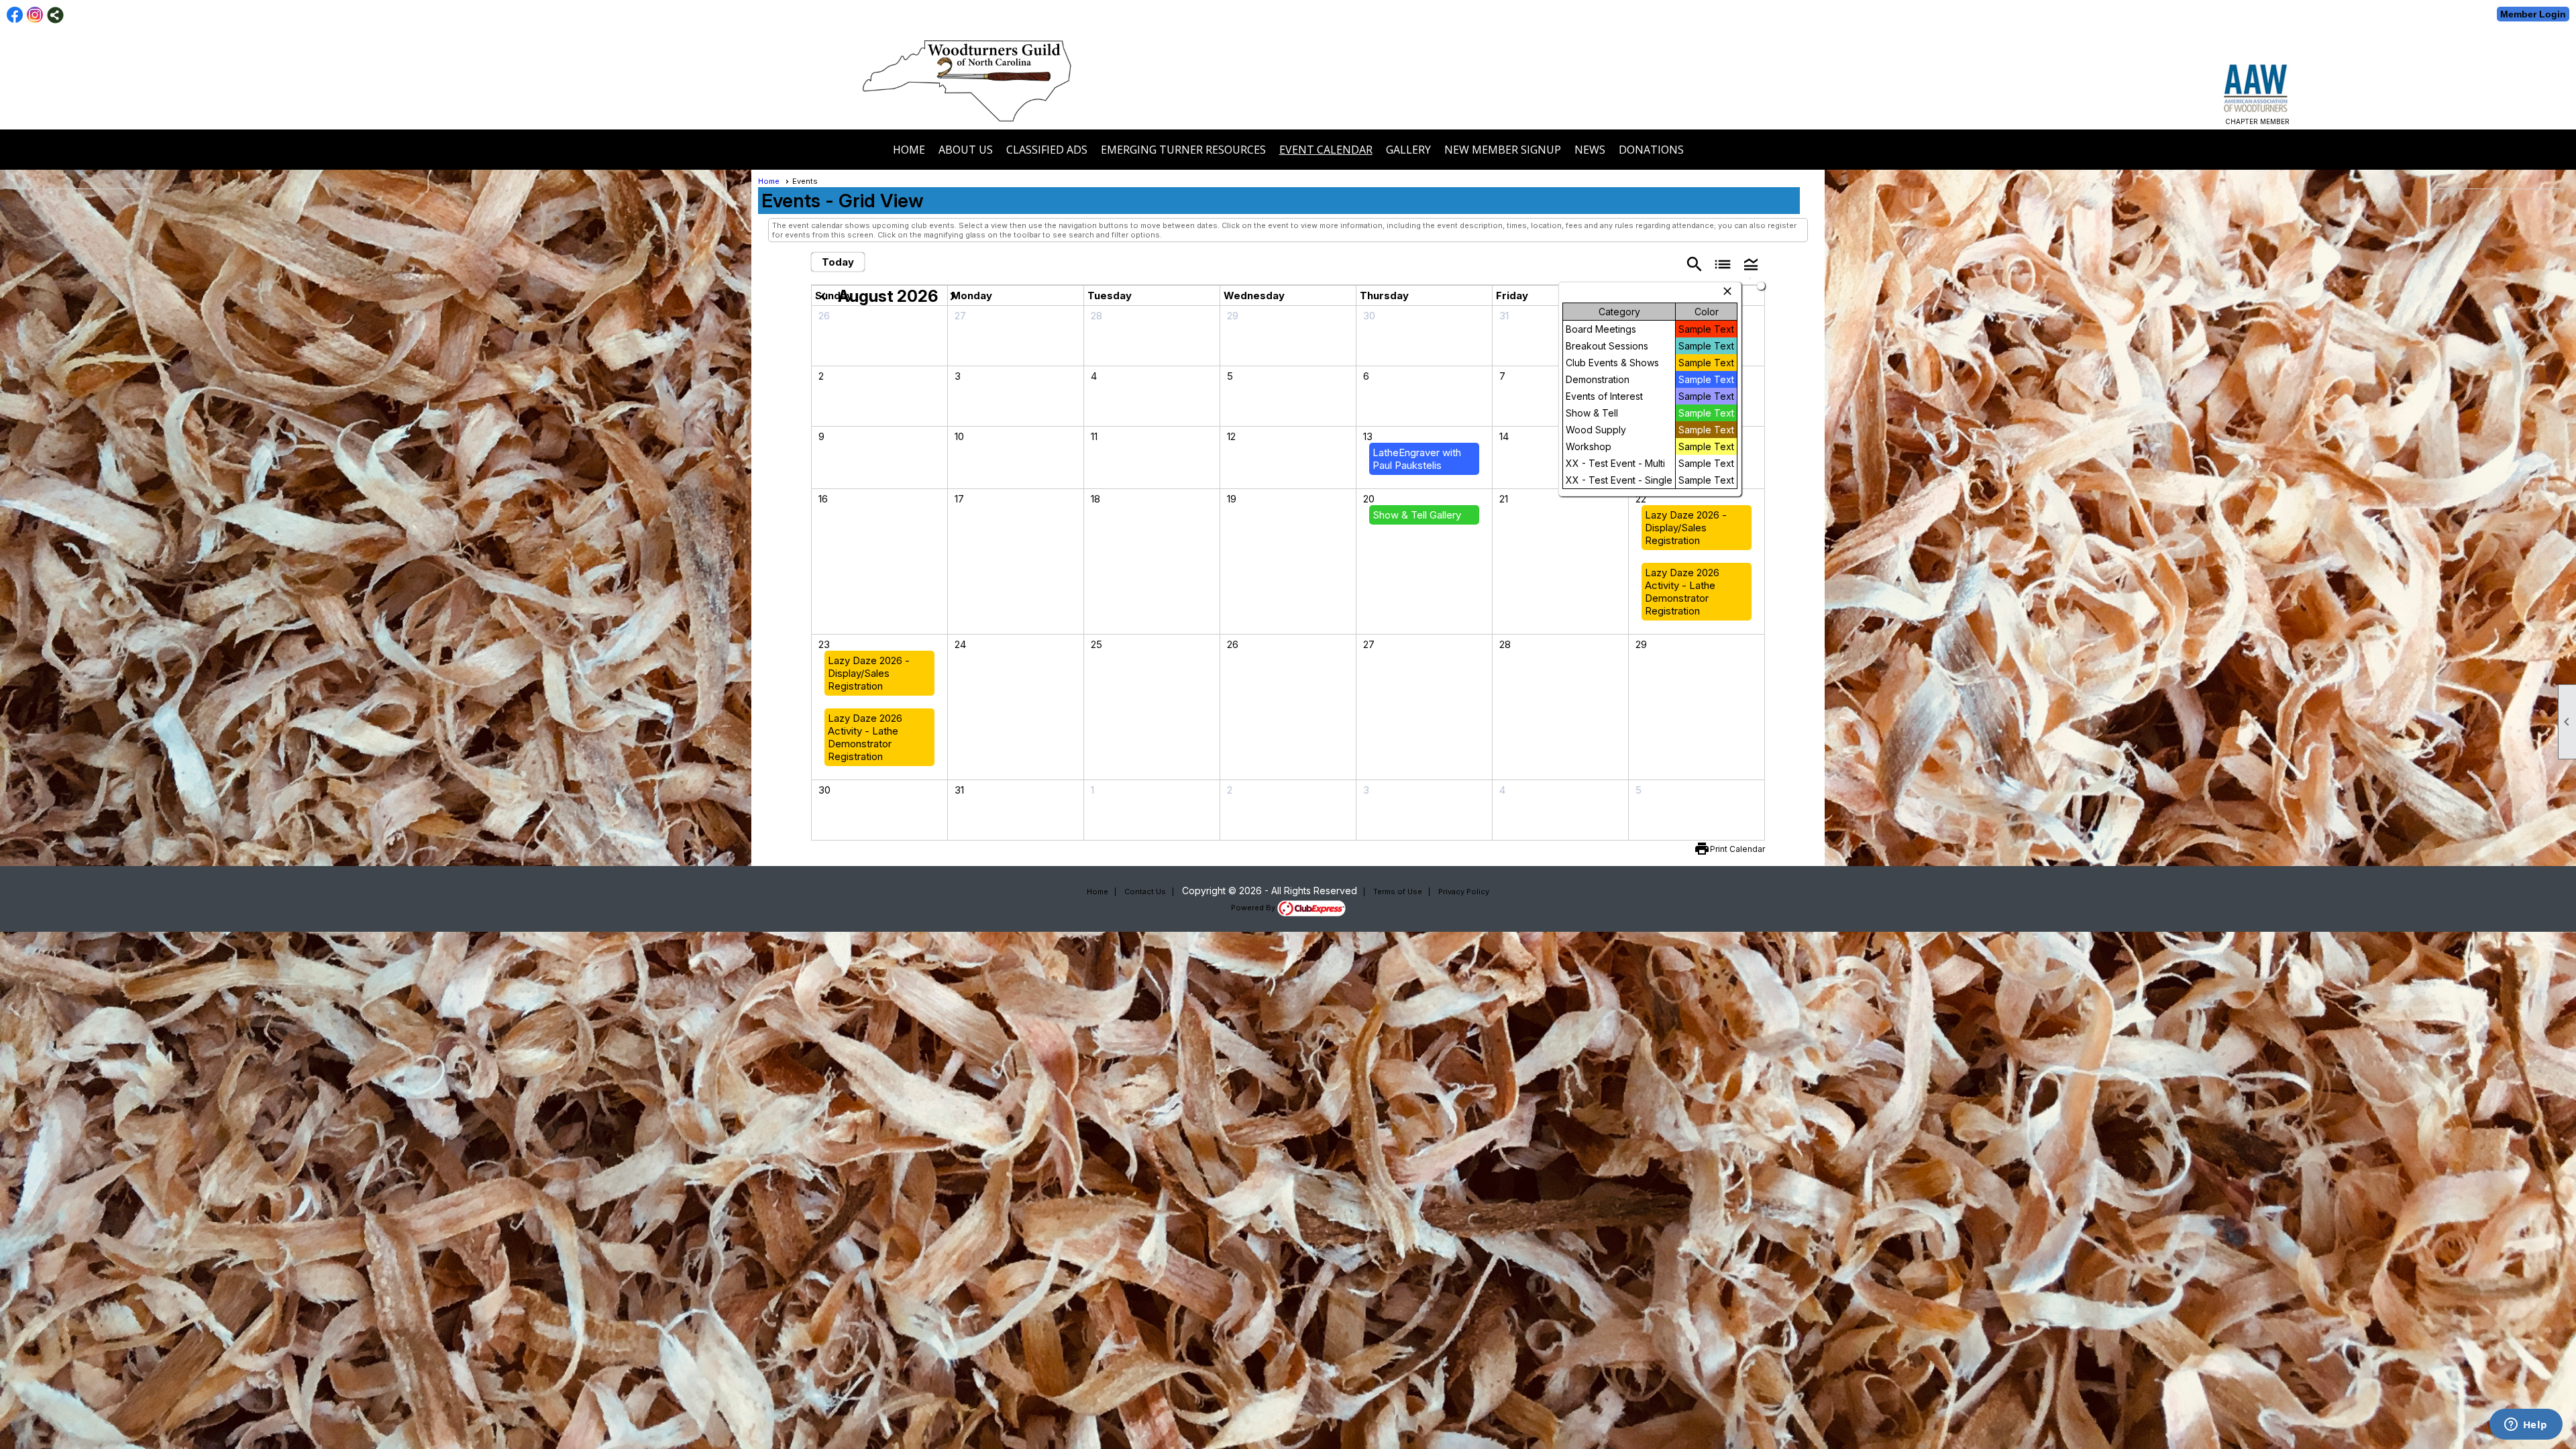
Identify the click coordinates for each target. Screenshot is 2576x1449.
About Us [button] (966, 150)
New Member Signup (1503, 150)
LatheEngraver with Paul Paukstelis (1417, 459)
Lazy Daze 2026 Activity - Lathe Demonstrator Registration (1682, 592)
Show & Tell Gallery (1417, 515)
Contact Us (1145, 892)
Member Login (2533, 14)
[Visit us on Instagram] (35, 15)
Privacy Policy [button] (1464, 892)
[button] (1751, 263)
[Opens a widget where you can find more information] (2526, 1426)
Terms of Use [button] (1398, 892)
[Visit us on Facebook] (15, 15)
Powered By (1254, 908)
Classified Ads (1047, 150)
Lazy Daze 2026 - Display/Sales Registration (1686, 528)
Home (909, 150)
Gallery (1408, 150)
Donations (1651, 150)
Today (838, 262)
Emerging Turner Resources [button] (1183, 150)
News (1590, 150)
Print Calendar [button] (1737, 849)
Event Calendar (1326, 150)
